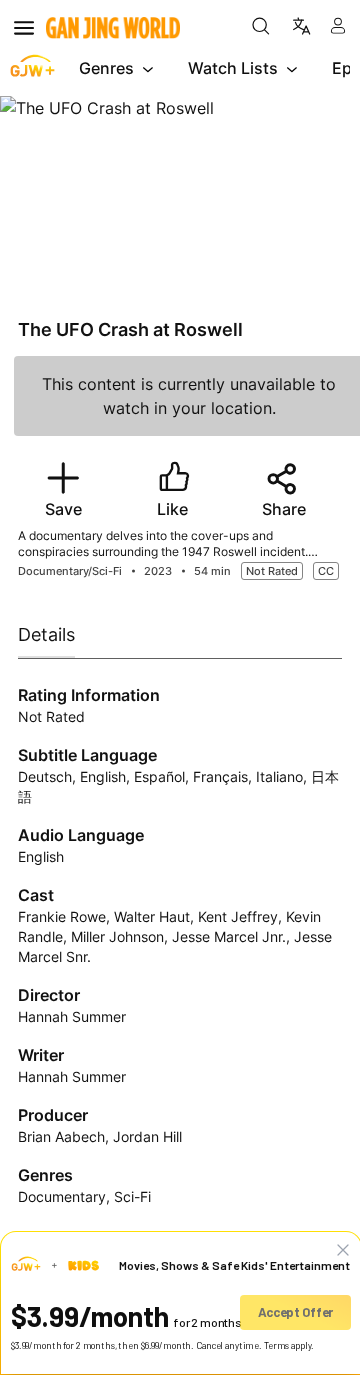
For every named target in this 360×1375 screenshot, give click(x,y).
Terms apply (288, 1345)
